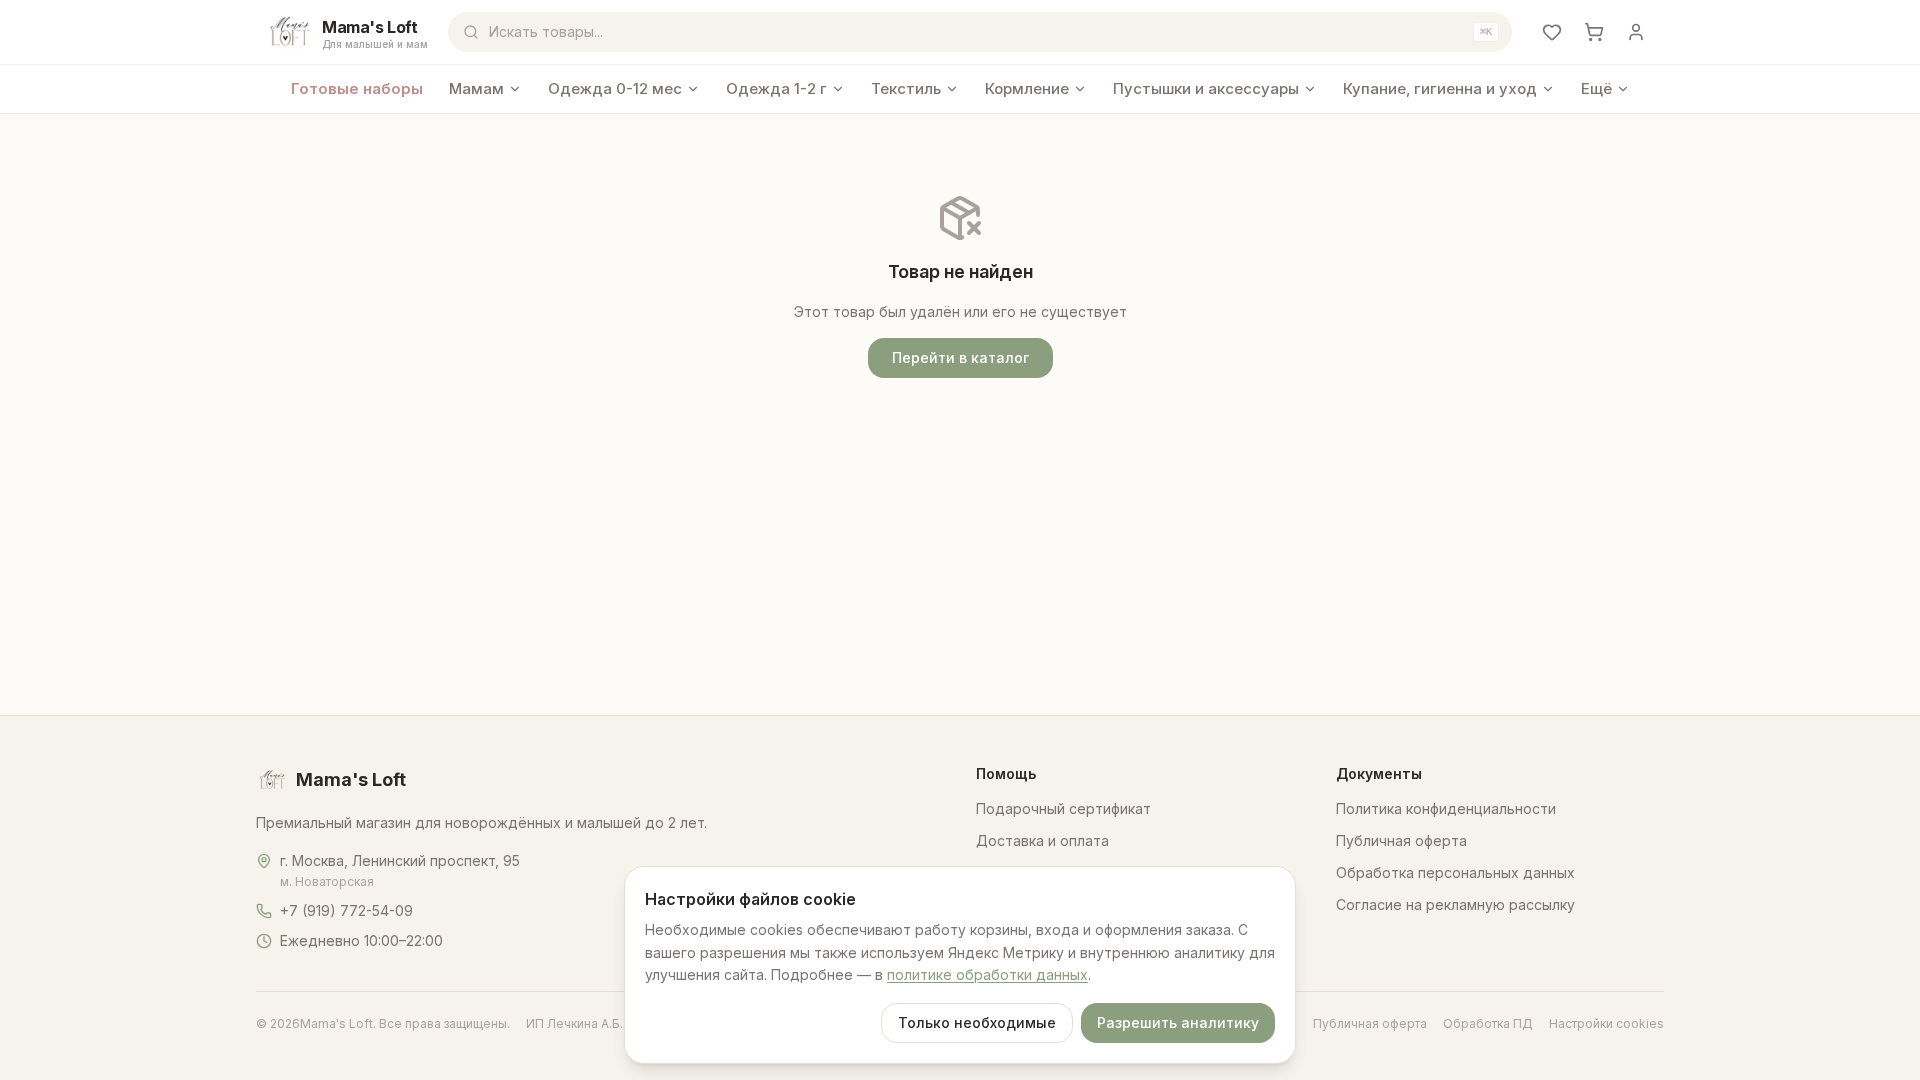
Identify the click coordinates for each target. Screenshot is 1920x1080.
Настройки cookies (1606, 1023)
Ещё (1596, 88)
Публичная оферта (1401, 840)
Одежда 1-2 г (776, 88)
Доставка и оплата (1042, 840)
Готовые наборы (357, 88)
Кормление (1027, 88)
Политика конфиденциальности (1446, 808)
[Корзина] (1594, 32)
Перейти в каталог (960, 357)
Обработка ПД (1488, 1023)
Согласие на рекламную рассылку (1455, 904)
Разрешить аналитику (1178, 1022)
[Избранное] (1552, 32)
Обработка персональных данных (1455, 872)
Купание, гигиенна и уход (1440, 88)
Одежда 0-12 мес (615, 88)
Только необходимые (977, 1022)
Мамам (476, 88)
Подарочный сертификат (1063, 808)
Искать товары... (990, 31)
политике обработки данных (987, 974)
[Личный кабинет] (1636, 32)
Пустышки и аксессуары (1206, 88)
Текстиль (906, 88)
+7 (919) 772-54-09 (346, 910)
